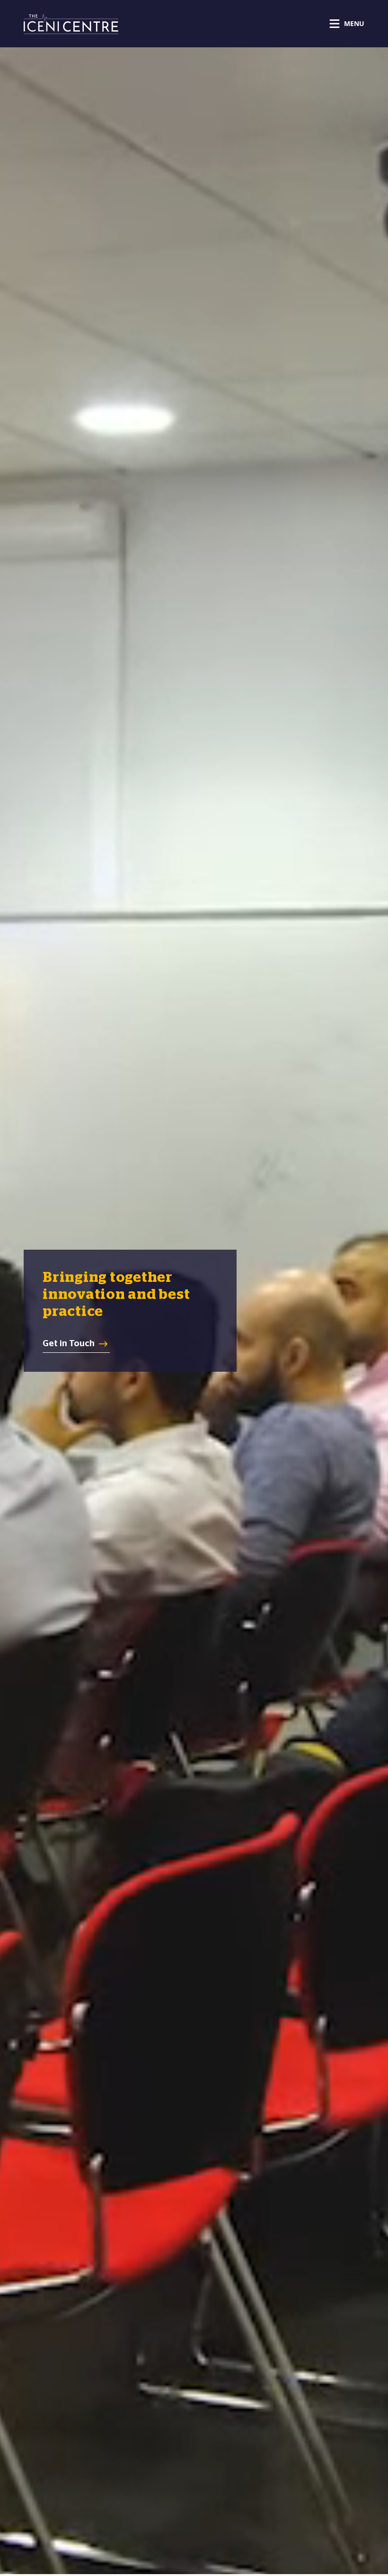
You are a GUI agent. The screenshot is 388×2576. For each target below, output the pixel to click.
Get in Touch (69, 1343)
